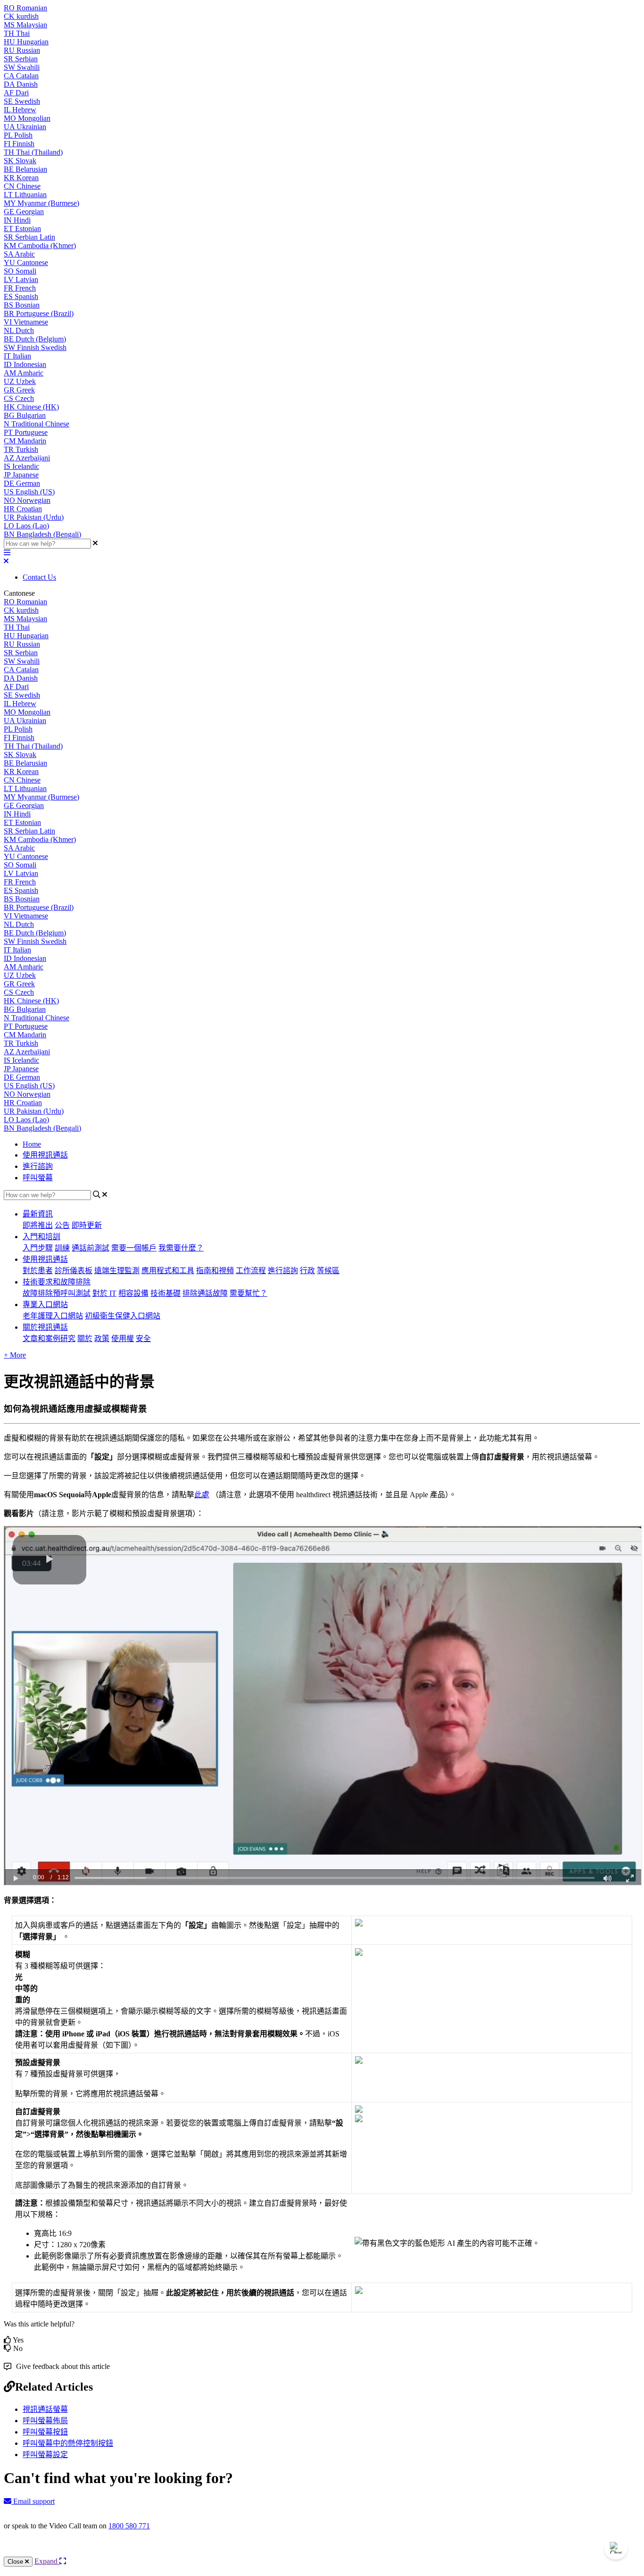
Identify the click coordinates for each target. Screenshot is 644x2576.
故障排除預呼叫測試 (57, 1293)
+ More (15, 1355)
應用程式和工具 (168, 1271)
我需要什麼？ (181, 1248)
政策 (102, 1338)
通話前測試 (91, 1248)
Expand (47, 2561)
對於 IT (104, 1293)
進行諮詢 (38, 1166)
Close (16, 2562)
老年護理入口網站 (53, 1316)
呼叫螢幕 (38, 1178)
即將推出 (38, 1225)
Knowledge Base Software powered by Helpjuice (322, 2551)
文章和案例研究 (49, 1338)
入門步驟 (38, 1248)
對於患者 (38, 1271)
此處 (202, 1495)
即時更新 (87, 1225)
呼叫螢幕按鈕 (45, 2432)
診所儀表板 (74, 1271)
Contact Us (39, 577)
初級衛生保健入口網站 (123, 1316)
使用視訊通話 (45, 1155)
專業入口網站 (45, 1305)
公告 (62, 1225)
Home (32, 1144)
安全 (143, 1338)
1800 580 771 (129, 2526)
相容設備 (133, 1293)
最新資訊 (38, 1214)
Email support (33, 2501)
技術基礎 (165, 1293)
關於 (85, 1338)
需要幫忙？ (248, 1293)
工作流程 (251, 1271)
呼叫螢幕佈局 (45, 2421)
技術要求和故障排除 (57, 1282)
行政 (307, 1271)
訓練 (62, 1248)
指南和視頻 (215, 1271)
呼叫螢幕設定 (45, 2455)
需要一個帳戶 (134, 1248)
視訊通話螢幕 (45, 2409)
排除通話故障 (205, 1293)
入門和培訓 (41, 1237)
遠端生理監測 (117, 1271)
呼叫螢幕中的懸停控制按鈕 (68, 2443)
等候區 (328, 1271)
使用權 (123, 1338)
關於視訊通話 (45, 1327)
